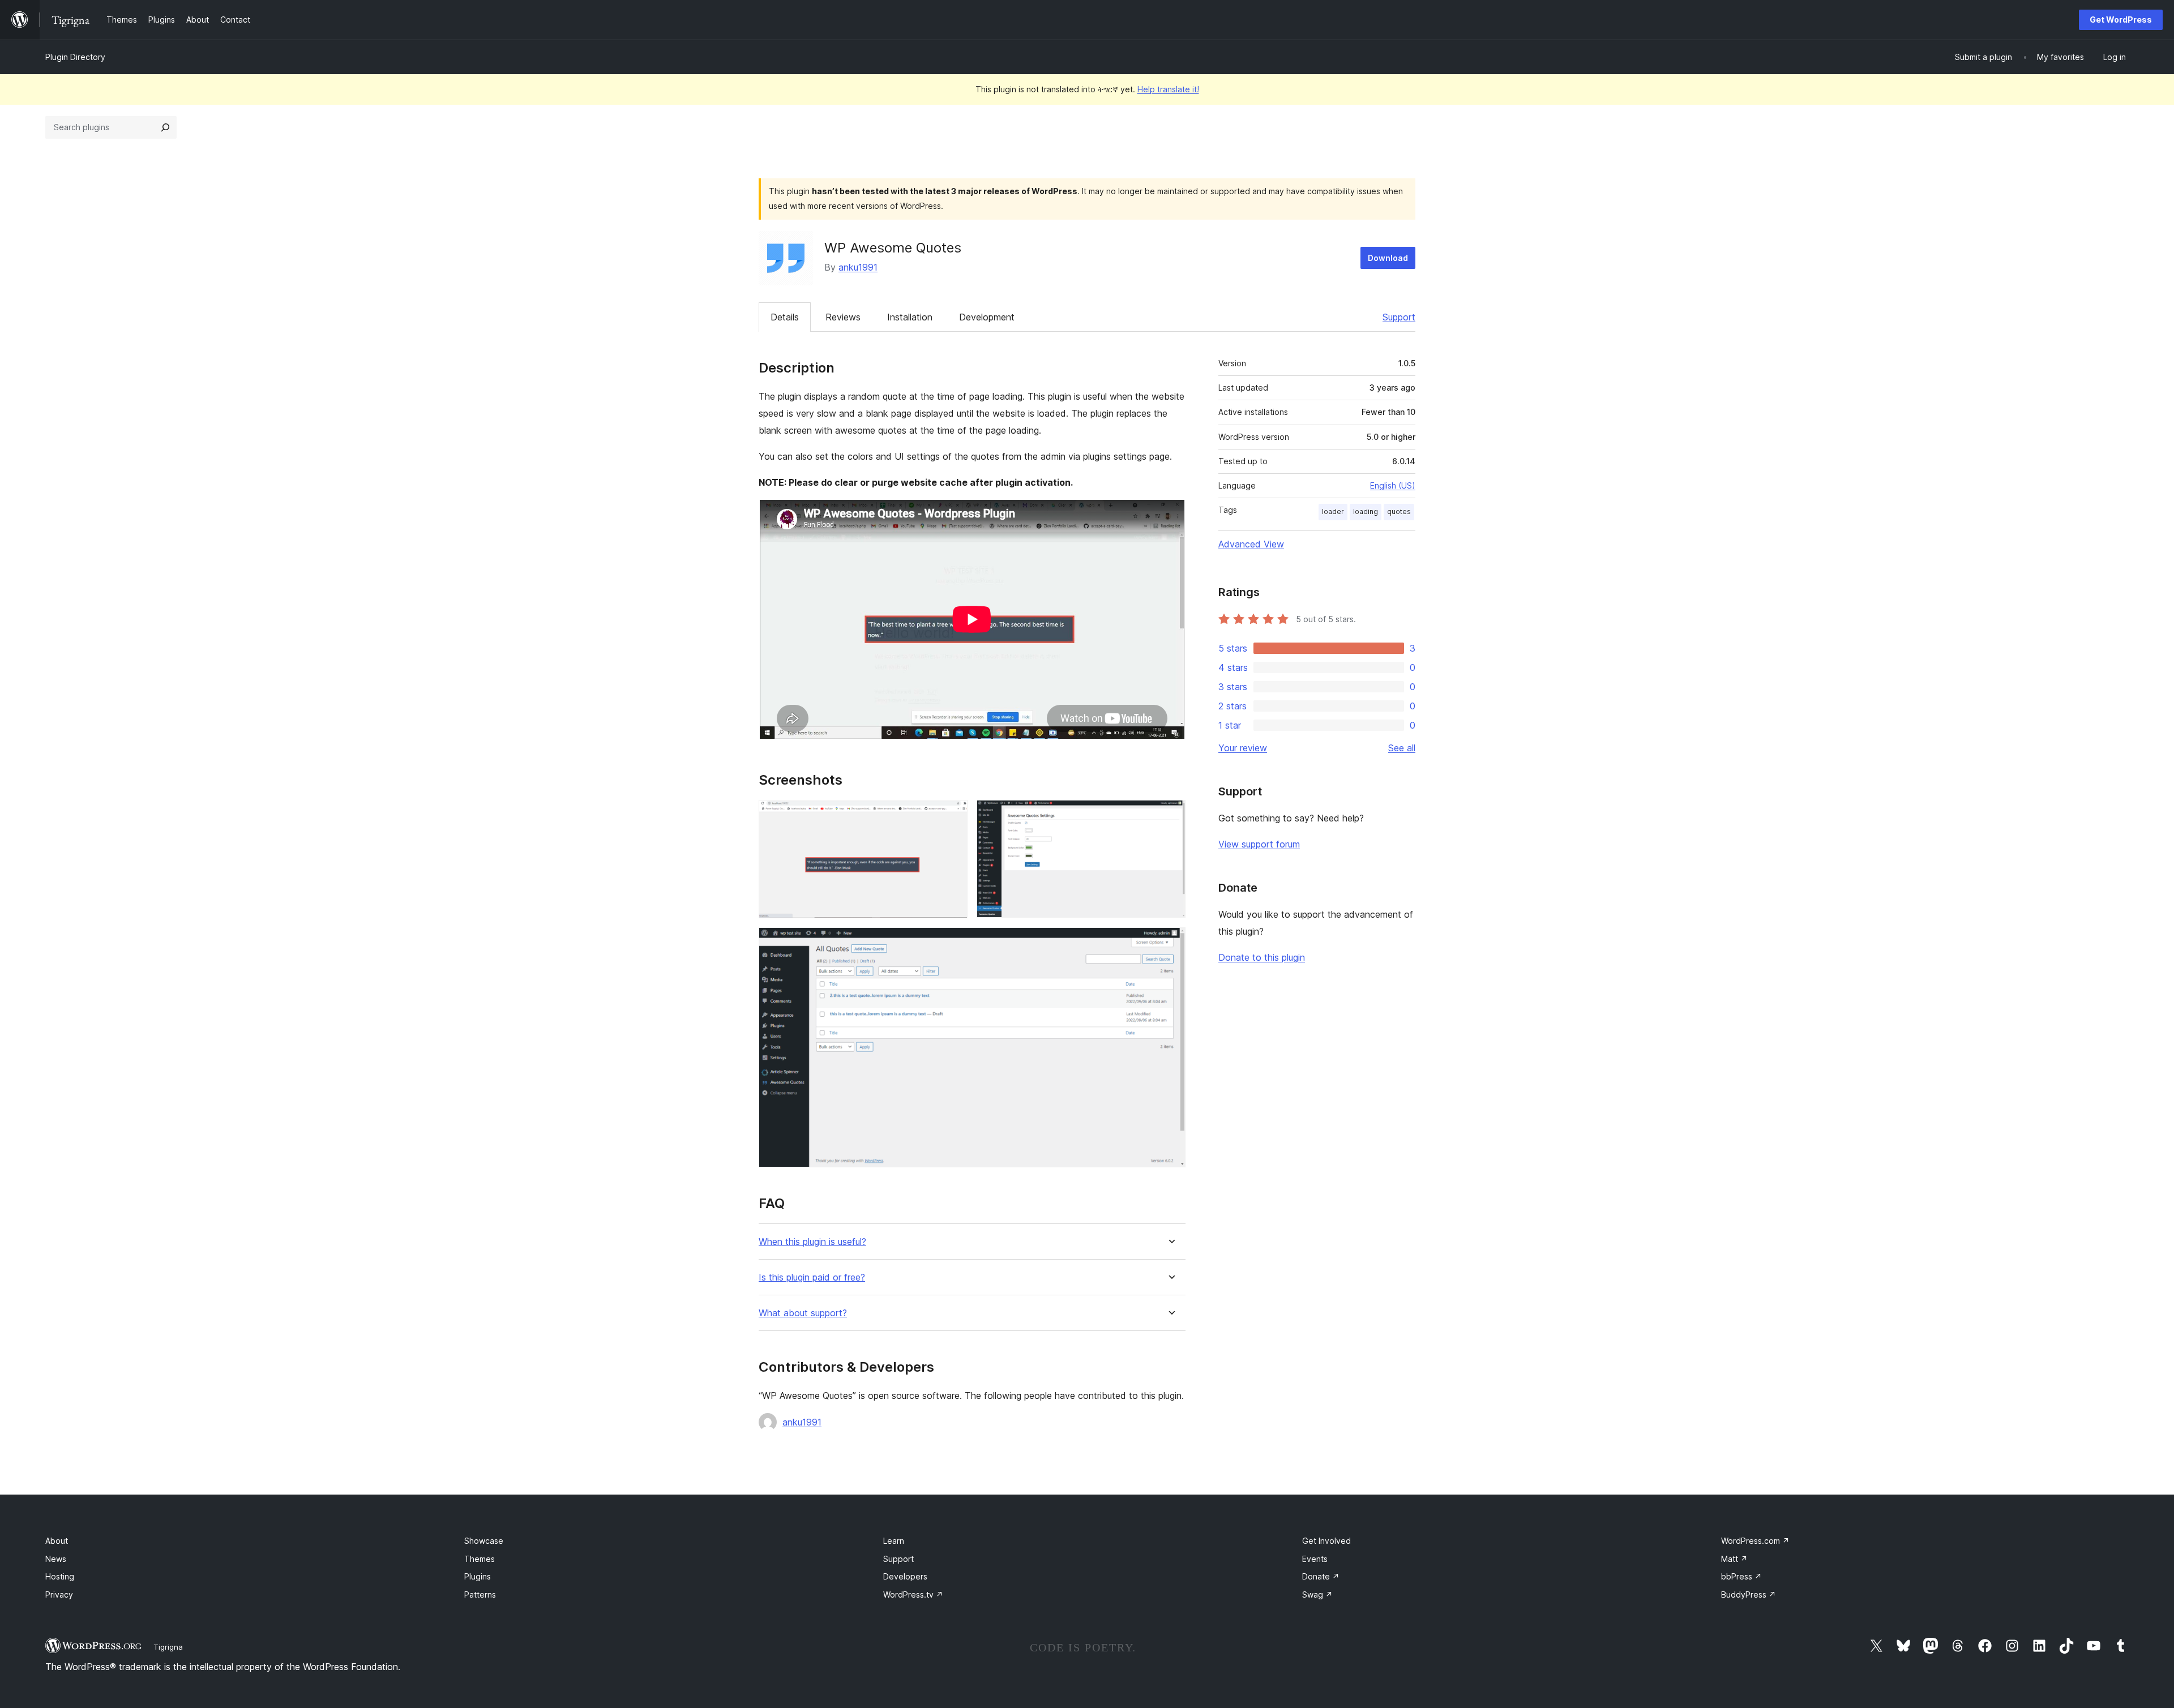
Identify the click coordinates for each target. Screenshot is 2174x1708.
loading (1366, 511)
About (57, 1541)
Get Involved (1326, 1541)
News (56, 1559)
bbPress (1741, 1576)
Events (1315, 1559)
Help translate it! (1168, 89)
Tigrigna (168, 1647)
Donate (1321, 1576)
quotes (1399, 511)
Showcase (484, 1541)
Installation (910, 317)
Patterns (480, 1594)
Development (987, 317)
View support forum (1259, 844)
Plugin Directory (75, 57)
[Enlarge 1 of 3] (952, 815)
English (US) (1393, 485)
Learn (894, 1541)
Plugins (478, 1576)
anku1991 (858, 267)
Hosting (60, 1576)
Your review (1243, 748)
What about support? (803, 1313)
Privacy (59, 1594)
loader (1333, 511)
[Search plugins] (165, 127)
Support (1399, 317)
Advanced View (1251, 544)
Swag (1317, 1594)
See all (1402, 748)
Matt (1734, 1559)
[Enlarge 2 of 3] (1170, 815)
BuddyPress (1749, 1594)
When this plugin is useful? (812, 1242)
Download (1388, 258)
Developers (905, 1576)
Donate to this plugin (1262, 957)
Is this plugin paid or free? (812, 1277)
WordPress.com (1755, 1541)
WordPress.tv (913, 1594)
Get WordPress (2121, 20)
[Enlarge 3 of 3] (1170, 943)
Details (785, 317)
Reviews (843, 317)
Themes (480, 1559)
